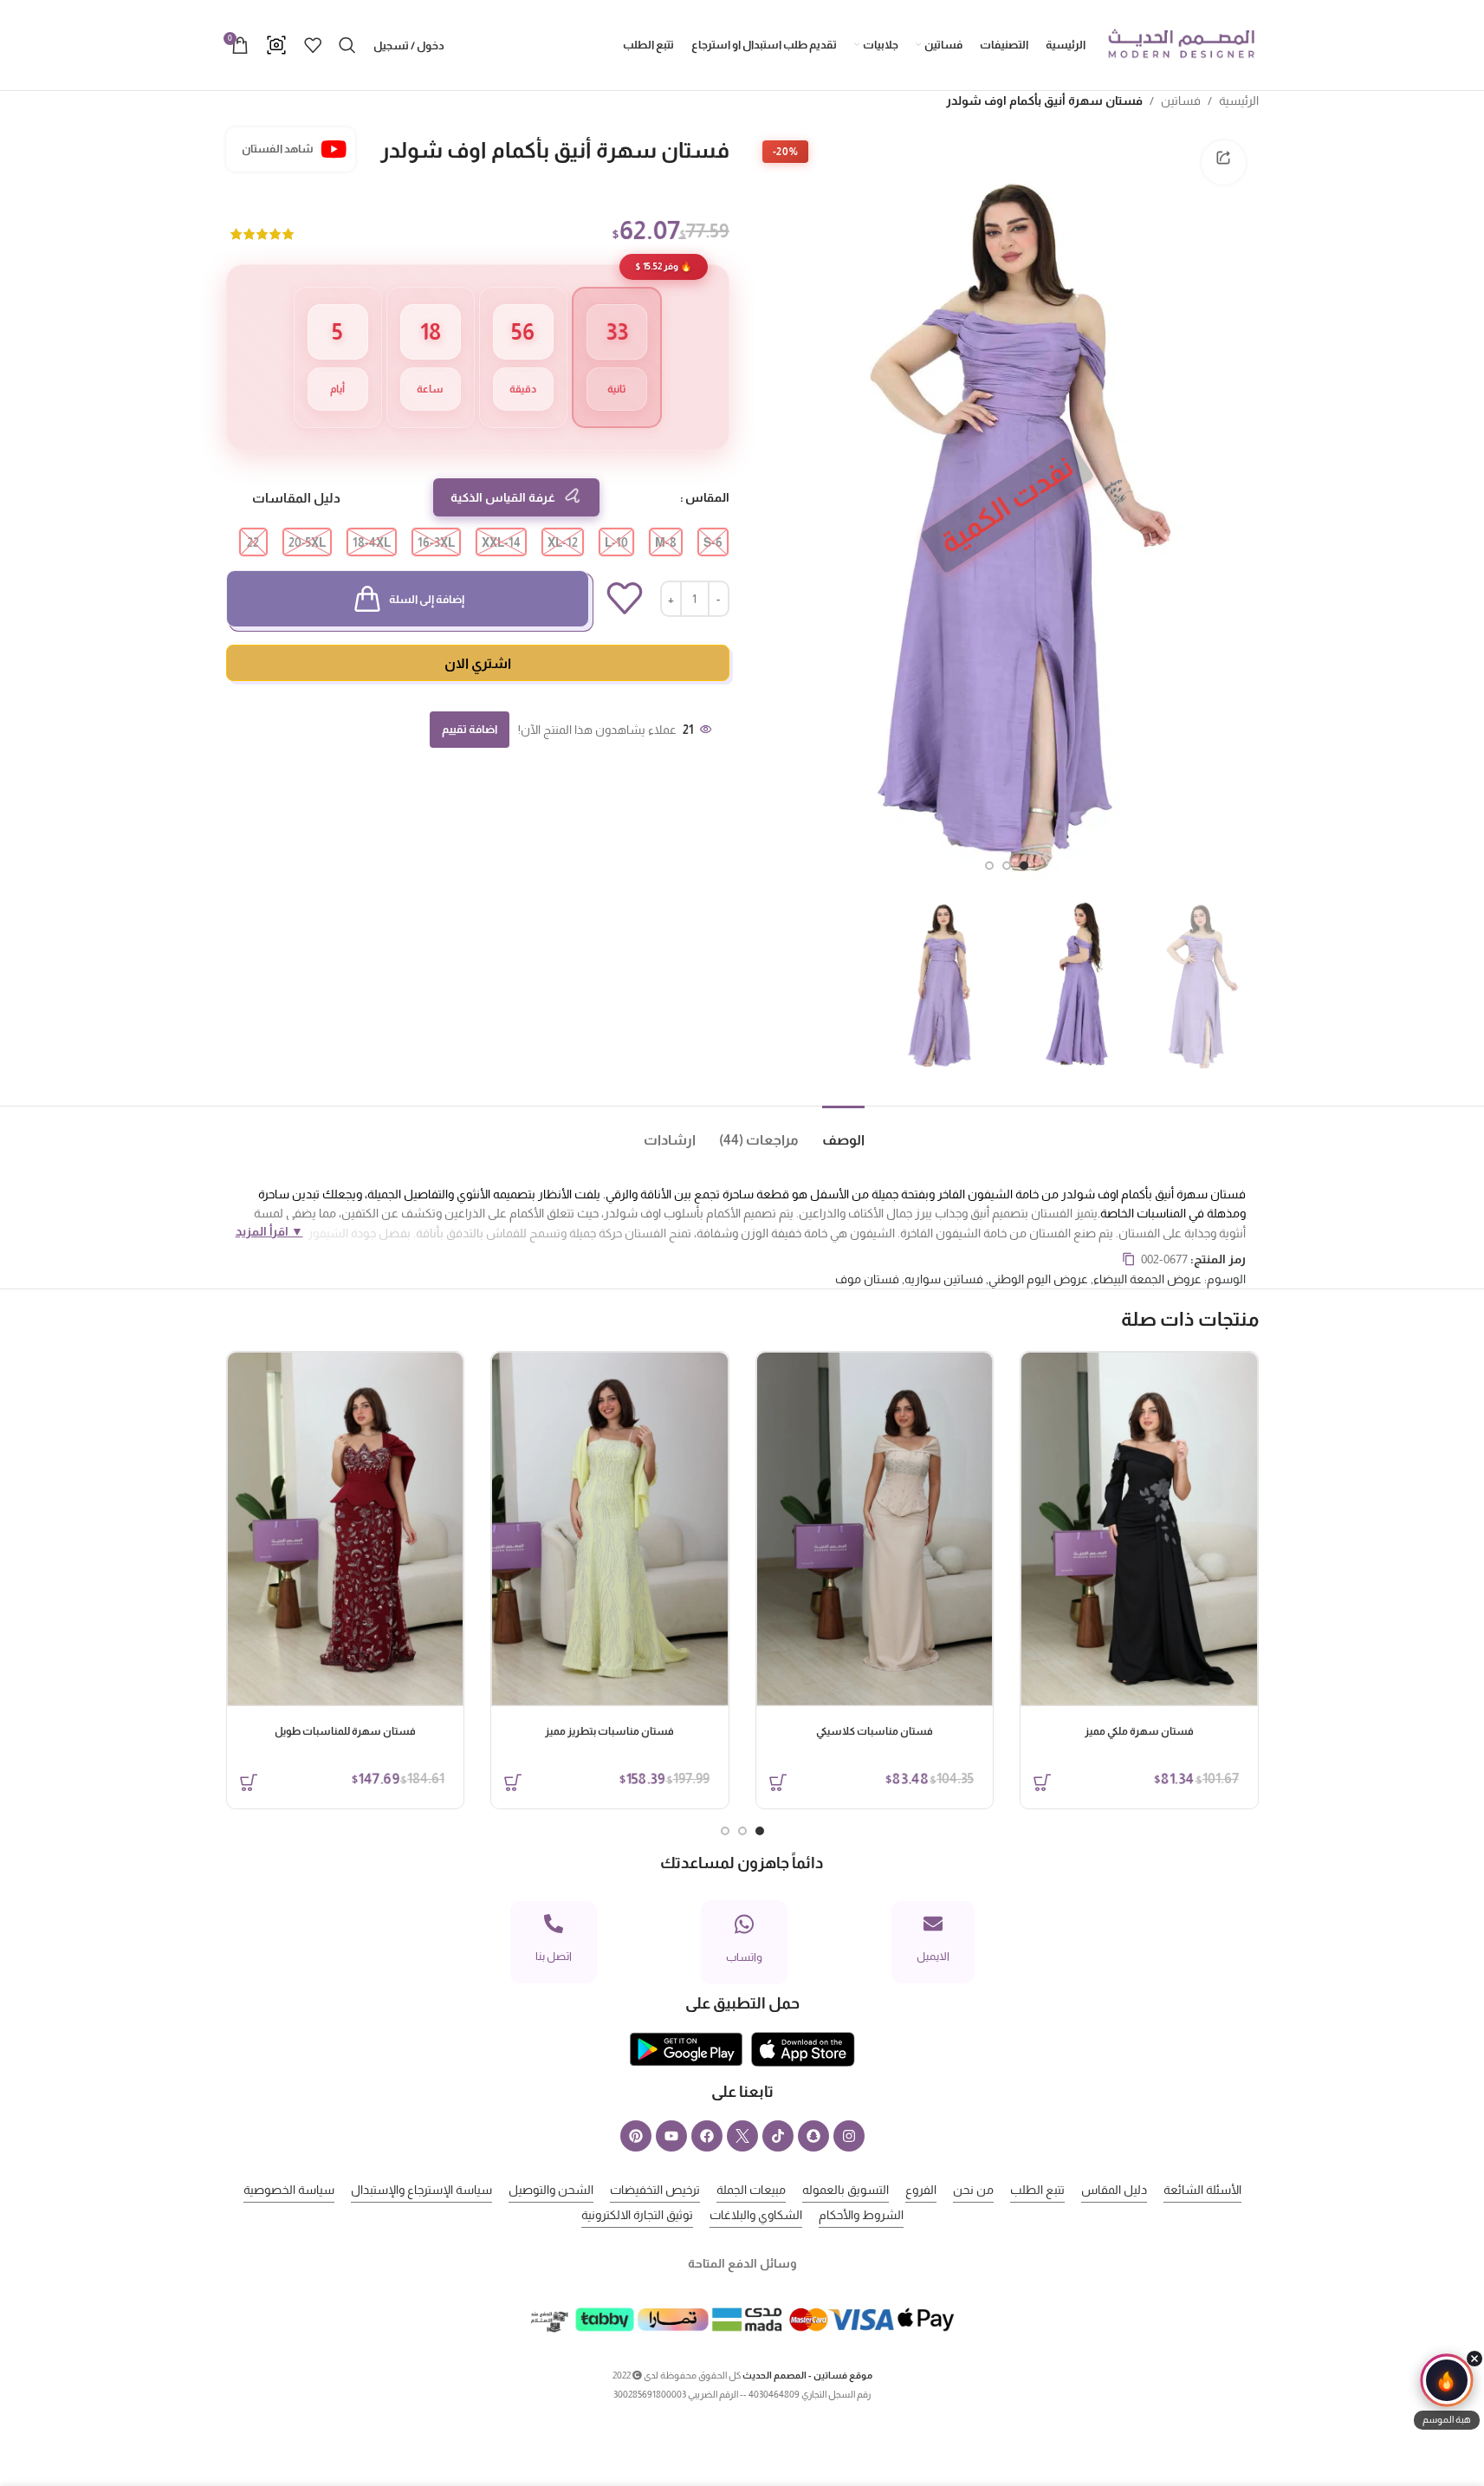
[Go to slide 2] (1007, 866)
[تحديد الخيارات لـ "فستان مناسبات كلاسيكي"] (778, 1782)
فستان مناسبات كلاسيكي (875, 1731)
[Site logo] (1181, 44)
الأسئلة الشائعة (1202, 2190)
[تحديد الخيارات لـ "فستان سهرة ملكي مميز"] (1042, 1782)
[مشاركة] (1223, 162)
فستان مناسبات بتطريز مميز (609, 1731)
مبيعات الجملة (751, 2190)
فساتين (1181, 101)
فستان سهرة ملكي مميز (1139, 1731)
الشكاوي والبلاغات (756, 2215)
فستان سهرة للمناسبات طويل (345, 1731)
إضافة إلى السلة (427, 599)
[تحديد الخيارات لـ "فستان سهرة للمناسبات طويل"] (249, 1782)
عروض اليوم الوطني (1038, 1279)
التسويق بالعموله (846, 2190)
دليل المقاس (1114, 2190)
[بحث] (347, 45)
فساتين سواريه (944, 1279)
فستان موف (867, 1279)
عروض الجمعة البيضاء (1147, 1279)
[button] (1447, 2392)
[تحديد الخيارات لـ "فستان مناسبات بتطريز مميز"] (513, 1782)
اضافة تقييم (470, 729)
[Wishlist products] (313, 45)
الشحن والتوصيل (551, 2190)
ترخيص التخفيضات (655, 2190)
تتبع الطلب (1037, 2190)
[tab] (832, 1132)
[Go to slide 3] (989, 866)
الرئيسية (1239, 101)
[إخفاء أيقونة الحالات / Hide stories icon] (1474, 2359)
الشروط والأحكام (861, 2215)
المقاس (707, 497)
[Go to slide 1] (1024, 866)
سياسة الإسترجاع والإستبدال (421, 2190)
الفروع (921, 2190)
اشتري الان (478, 663)
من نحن (973, 2190)
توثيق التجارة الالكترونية (637, 2215)
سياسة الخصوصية (289, 2190)
